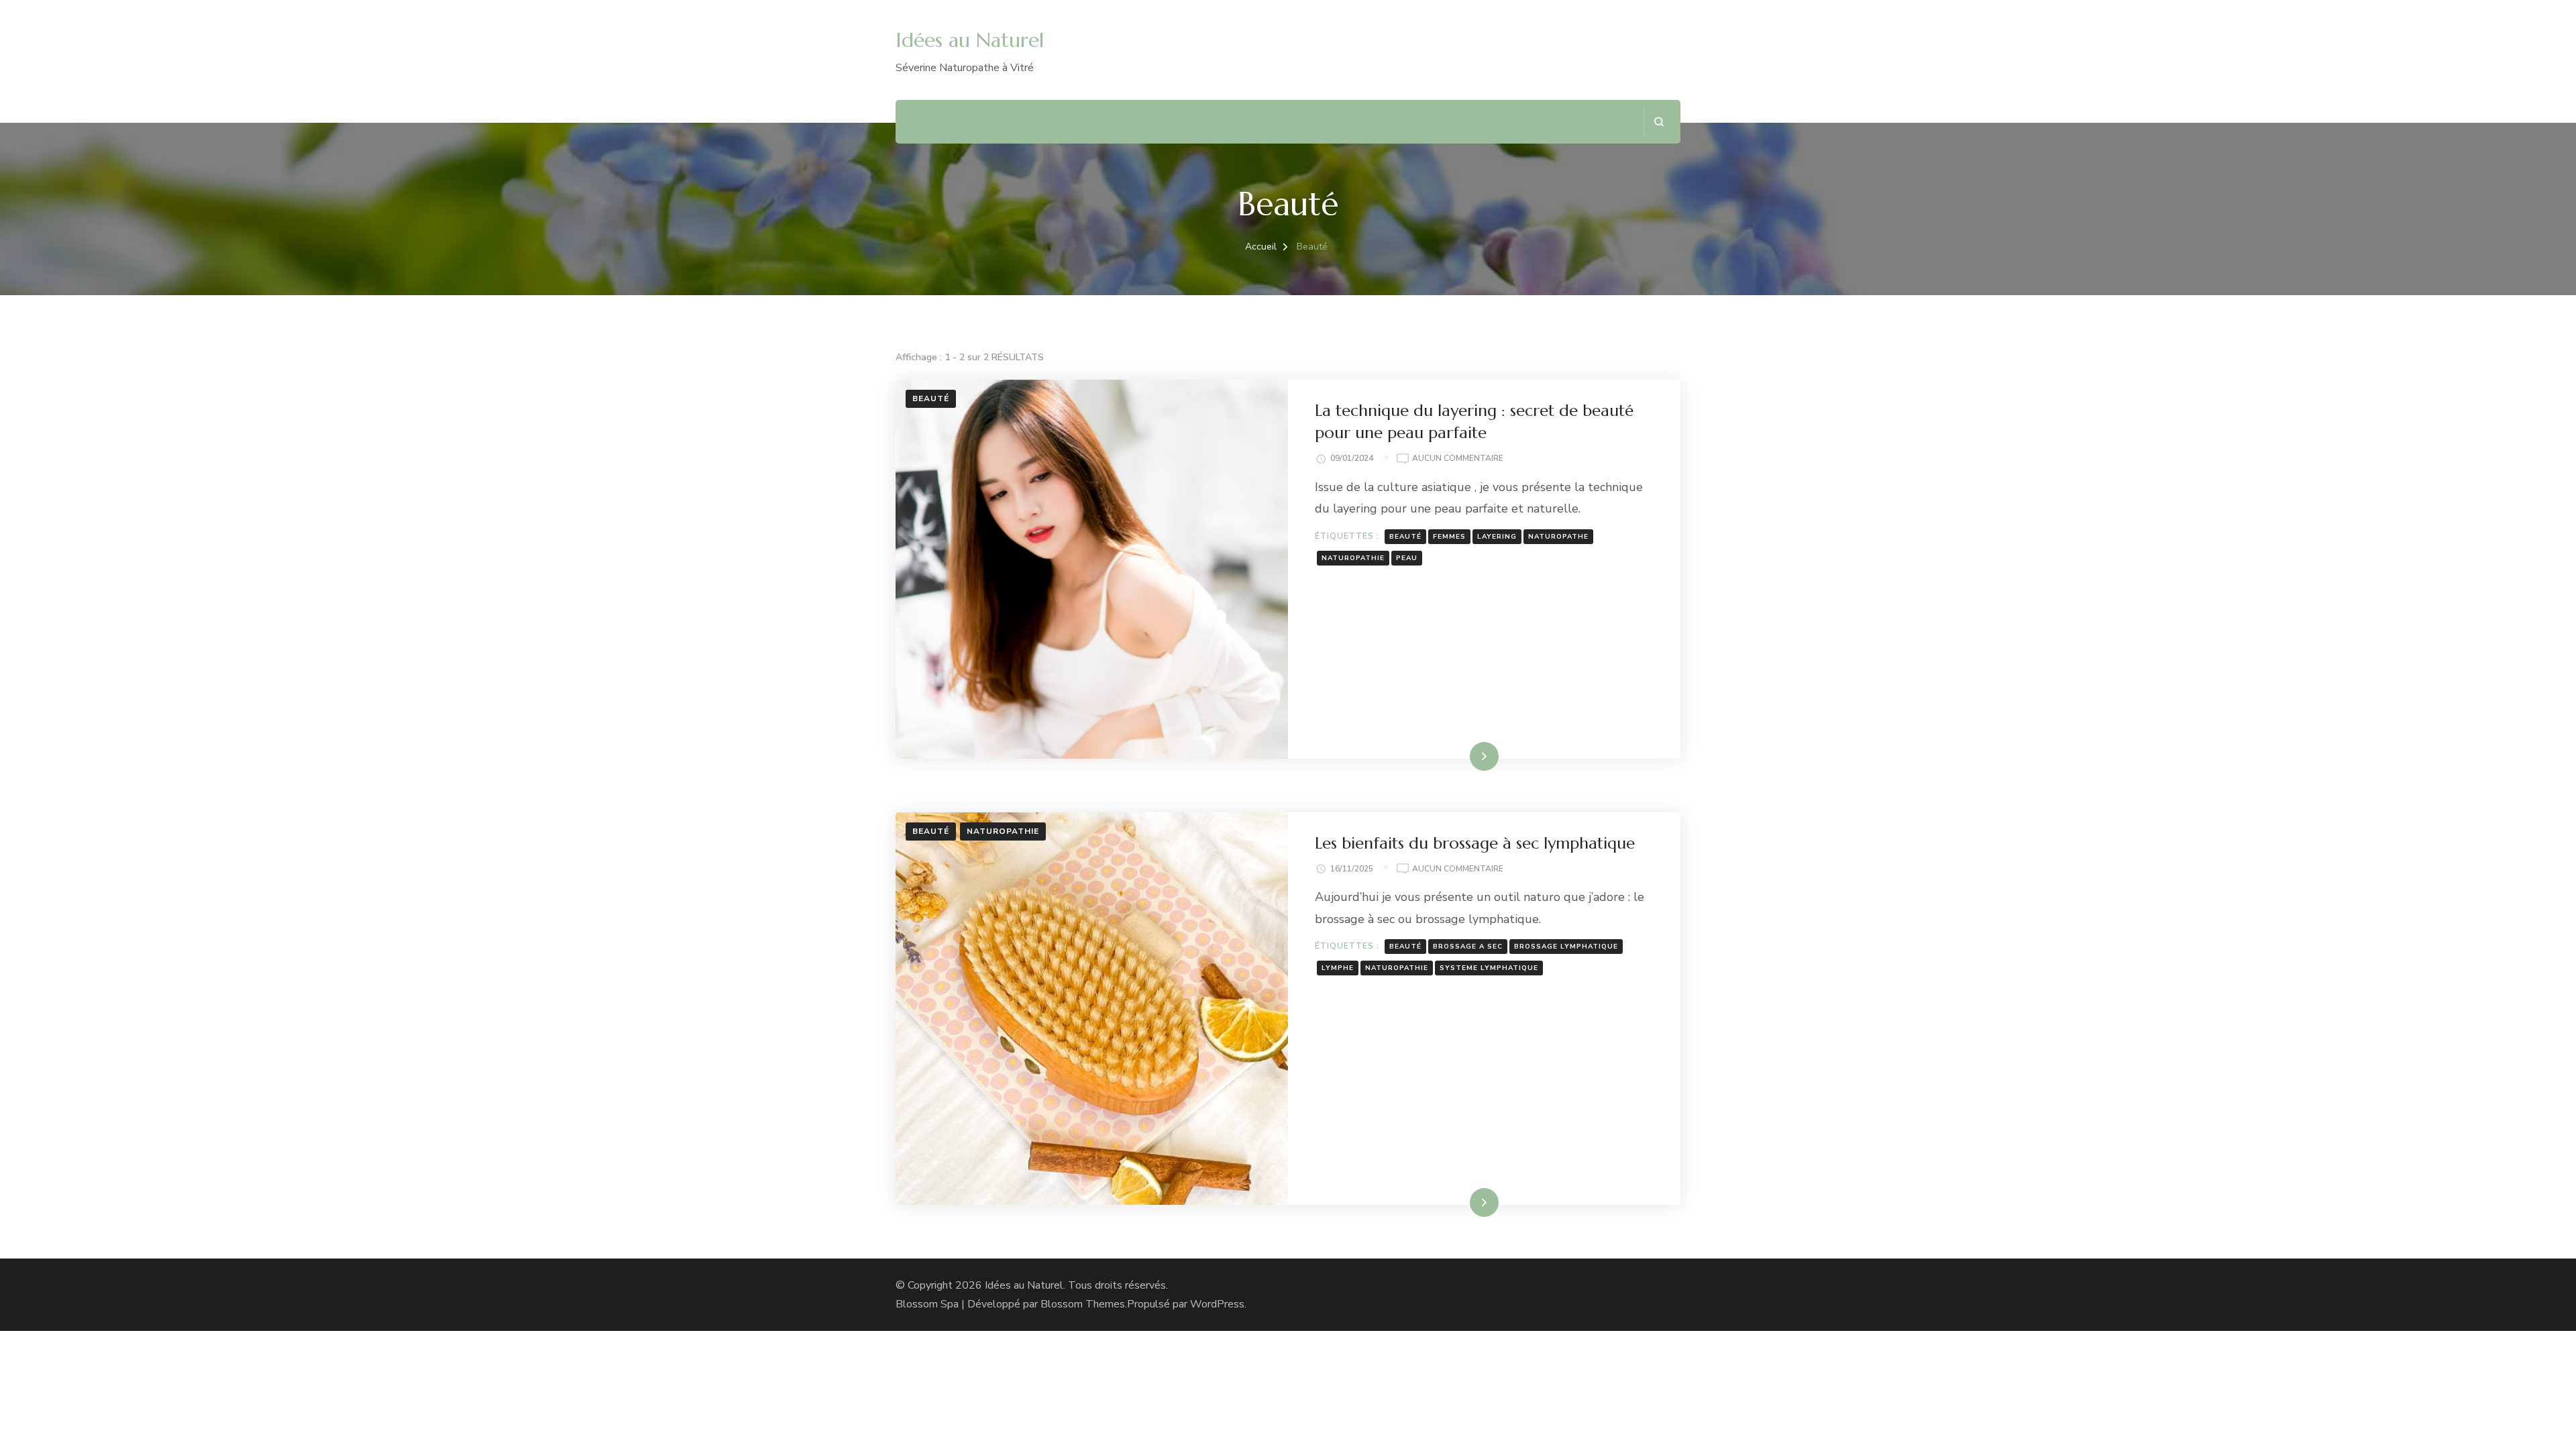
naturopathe (1558, 537)
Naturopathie (1003, 831)
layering (1497, 537)
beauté (1405, 537)
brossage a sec (1468, 947)
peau (1407, 558)
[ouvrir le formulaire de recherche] (1659, 122)
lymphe (1338, 968)
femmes (1449, 537)
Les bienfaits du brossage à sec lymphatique (1475, 843)
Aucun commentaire (1458, 459)
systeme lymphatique (1489, 968)
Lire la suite (1461, 756)
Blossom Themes (1083, 1304)
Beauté (931, 398)
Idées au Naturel (970, 40)
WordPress (1217, 1304)
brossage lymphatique (1566, 947)
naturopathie (1353, 558)
